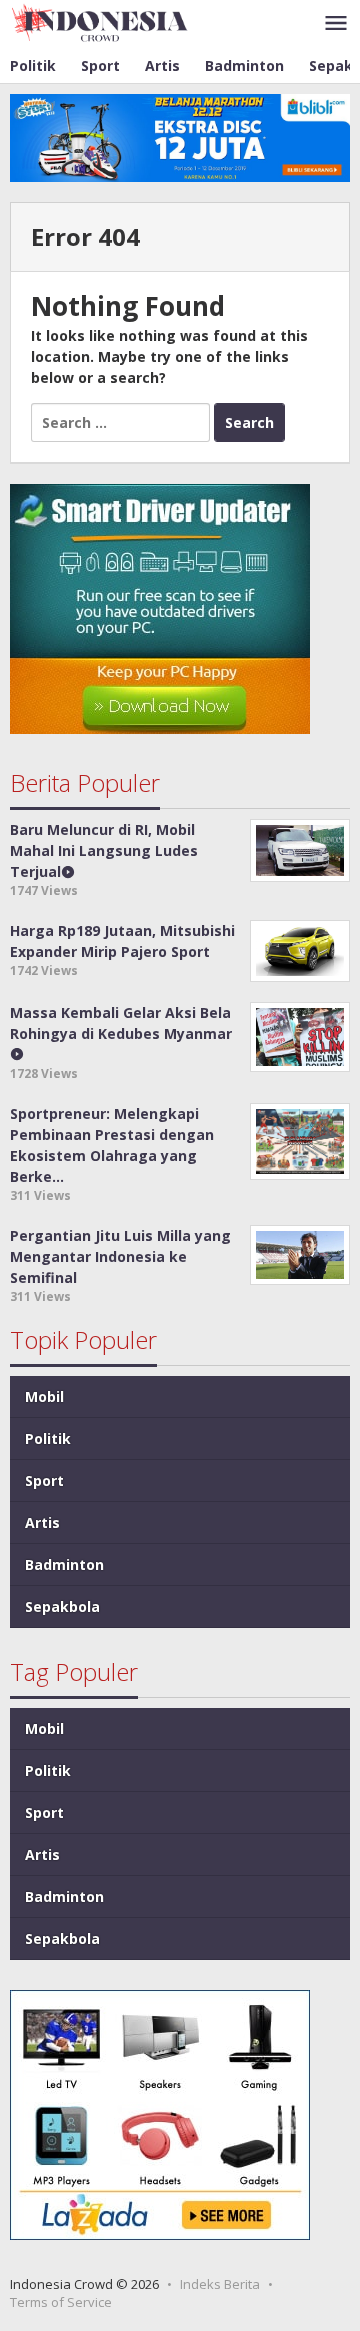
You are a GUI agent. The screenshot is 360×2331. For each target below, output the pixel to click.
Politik (48, 1438)
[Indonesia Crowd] (100, 21)
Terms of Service (61, 2302)
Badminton (64, 1564)
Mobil (44, 1396)
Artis (42, 1522)
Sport (44, 1480)
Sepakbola (62, 1606)
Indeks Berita (220, 2284)
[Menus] (336, 24)
